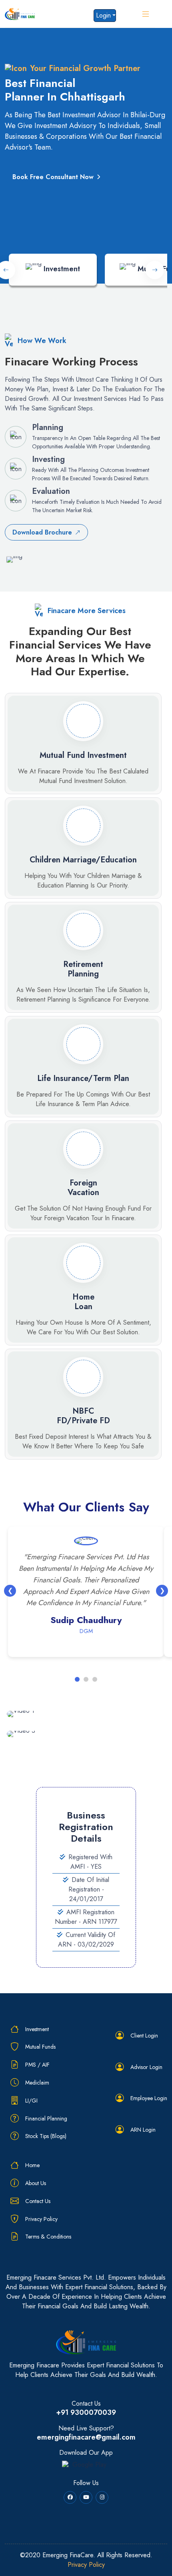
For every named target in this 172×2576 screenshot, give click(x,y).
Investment (37, 2029)
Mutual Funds (40, 2047)
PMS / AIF (37, 2065)
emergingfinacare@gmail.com (86, 2438)
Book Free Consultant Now (53, 177)
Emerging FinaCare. (69, 2555)
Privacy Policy (41, 2219)
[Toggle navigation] (148, 14)
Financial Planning (46, 2118)
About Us (36, 2183)
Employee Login (149, 2098)
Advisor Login (146, 2067)
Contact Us (38, 2201)
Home (32, 2165)
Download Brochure (42, 532)
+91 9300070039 (86, 2413)
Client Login (144, 2036)
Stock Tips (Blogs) (46, 2136)
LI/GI (31, 2101)
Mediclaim (37, 2083)
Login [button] (103, 15)
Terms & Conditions (48, 2237)
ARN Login (143, 2130)
